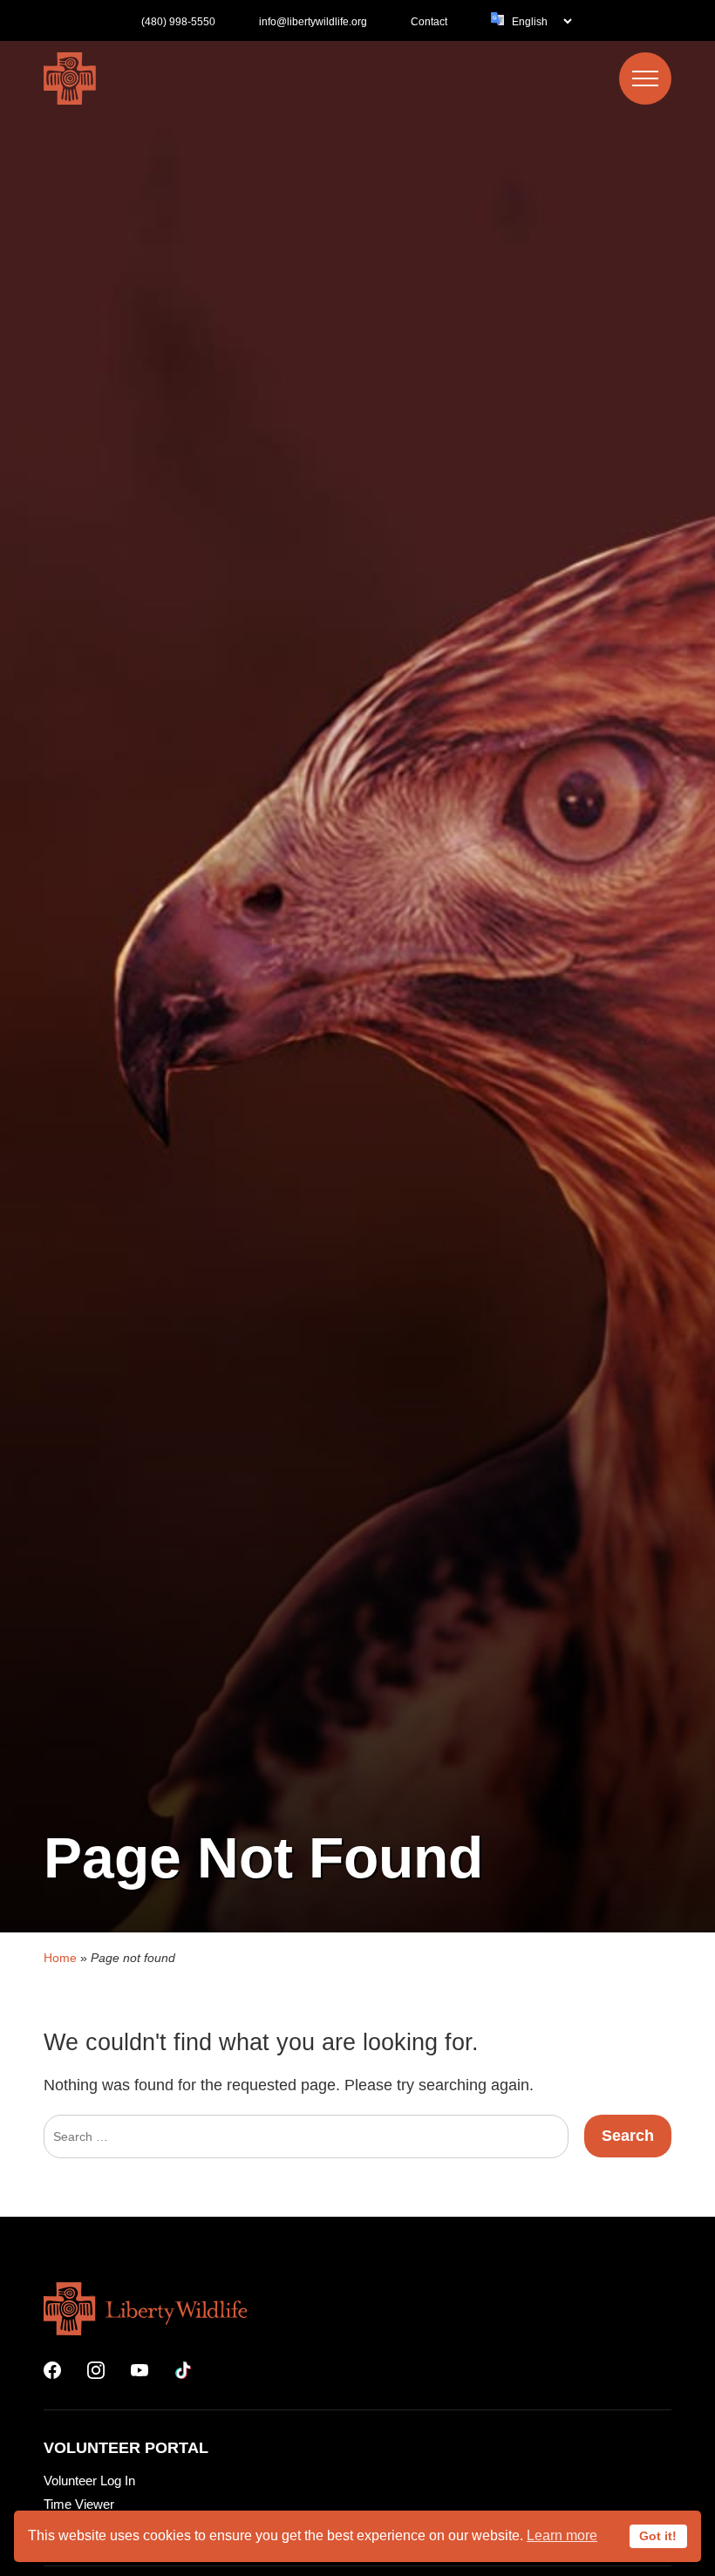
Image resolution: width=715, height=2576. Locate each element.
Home (60, 1958)
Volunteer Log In (89, 2481)
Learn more (562, 2535)
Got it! (658, 2536)
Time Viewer (79, 2504)
